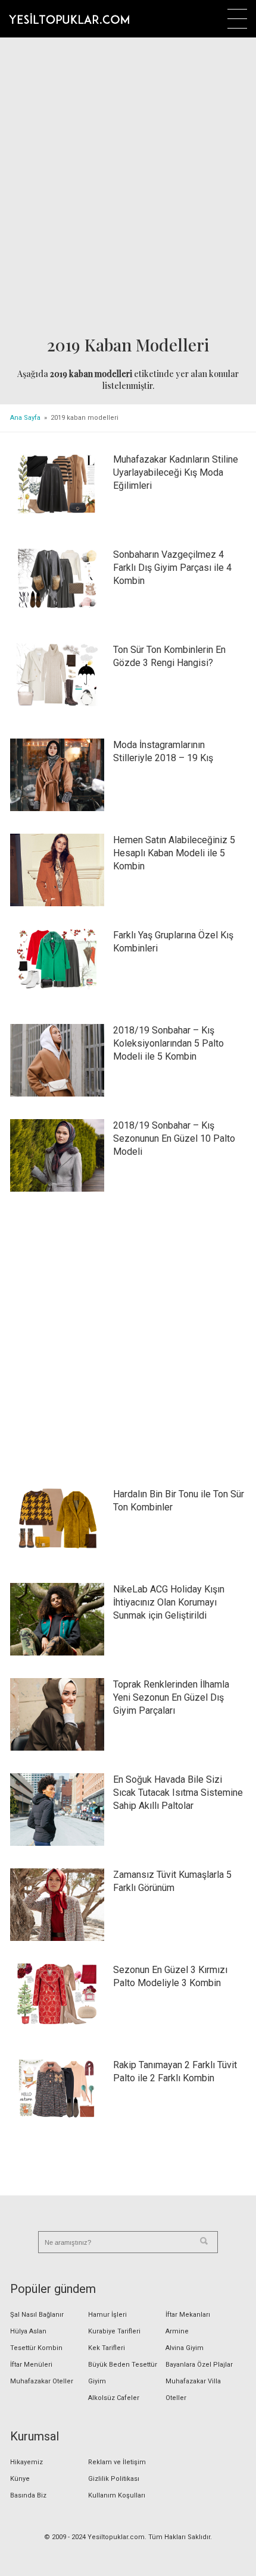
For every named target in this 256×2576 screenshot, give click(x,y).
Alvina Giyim (185, 2348)
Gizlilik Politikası (114, 2479)
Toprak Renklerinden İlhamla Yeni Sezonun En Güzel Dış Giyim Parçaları (171, 1697)
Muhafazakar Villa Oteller (193, 2390)
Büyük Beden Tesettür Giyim (123, 2373)
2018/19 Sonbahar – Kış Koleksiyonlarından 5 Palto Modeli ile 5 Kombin (168, 1043)
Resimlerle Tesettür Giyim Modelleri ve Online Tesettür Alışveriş (69, 18)
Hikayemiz (26, 2462)
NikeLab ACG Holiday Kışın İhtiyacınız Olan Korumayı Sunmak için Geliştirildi (169, 1602)
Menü (237, 19)
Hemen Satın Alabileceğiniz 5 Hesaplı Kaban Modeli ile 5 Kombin (174, 853)
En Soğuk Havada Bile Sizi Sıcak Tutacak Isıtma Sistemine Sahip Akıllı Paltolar (178, 1793)
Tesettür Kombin (36, 2348)
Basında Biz (28, 2495)
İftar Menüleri (31, 2365)
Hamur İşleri (107, 2315)
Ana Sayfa (25, 418)
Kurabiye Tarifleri (114, 2331)
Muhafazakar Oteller (42, 2381)
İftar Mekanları (188, 2315)
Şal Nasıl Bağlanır (37, 2315)
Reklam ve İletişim (117, 2462)
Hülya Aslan (28, 2331)
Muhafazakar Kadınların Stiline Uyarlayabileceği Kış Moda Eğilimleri (176, 472)
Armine (177, 2331)
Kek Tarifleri (107, 2348)
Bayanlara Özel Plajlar (199, 2365)
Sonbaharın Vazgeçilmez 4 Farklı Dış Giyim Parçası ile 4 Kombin (172, 568)
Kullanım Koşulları (117, 2495)
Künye (20, 2479)
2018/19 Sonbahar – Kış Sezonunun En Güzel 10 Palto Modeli (174, 1138)
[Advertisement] (128, 188)
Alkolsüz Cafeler (114, 2398)
